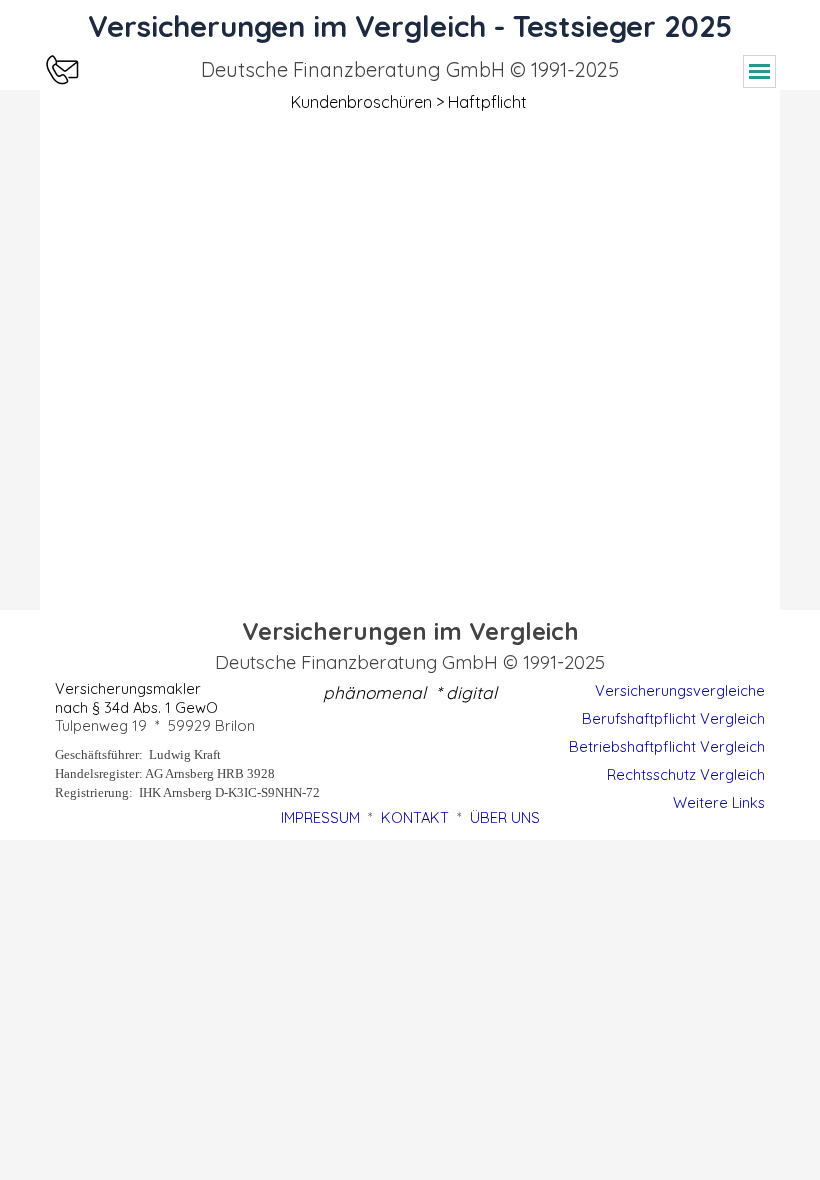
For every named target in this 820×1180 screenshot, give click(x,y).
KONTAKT (415, 817)
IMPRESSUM (320, 817)
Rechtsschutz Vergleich (686, 774)
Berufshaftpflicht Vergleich (673, 718)
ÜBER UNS (505, 817)
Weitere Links (719, 802)
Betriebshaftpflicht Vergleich (667, 746)
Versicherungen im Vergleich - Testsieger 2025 (410, 26)
